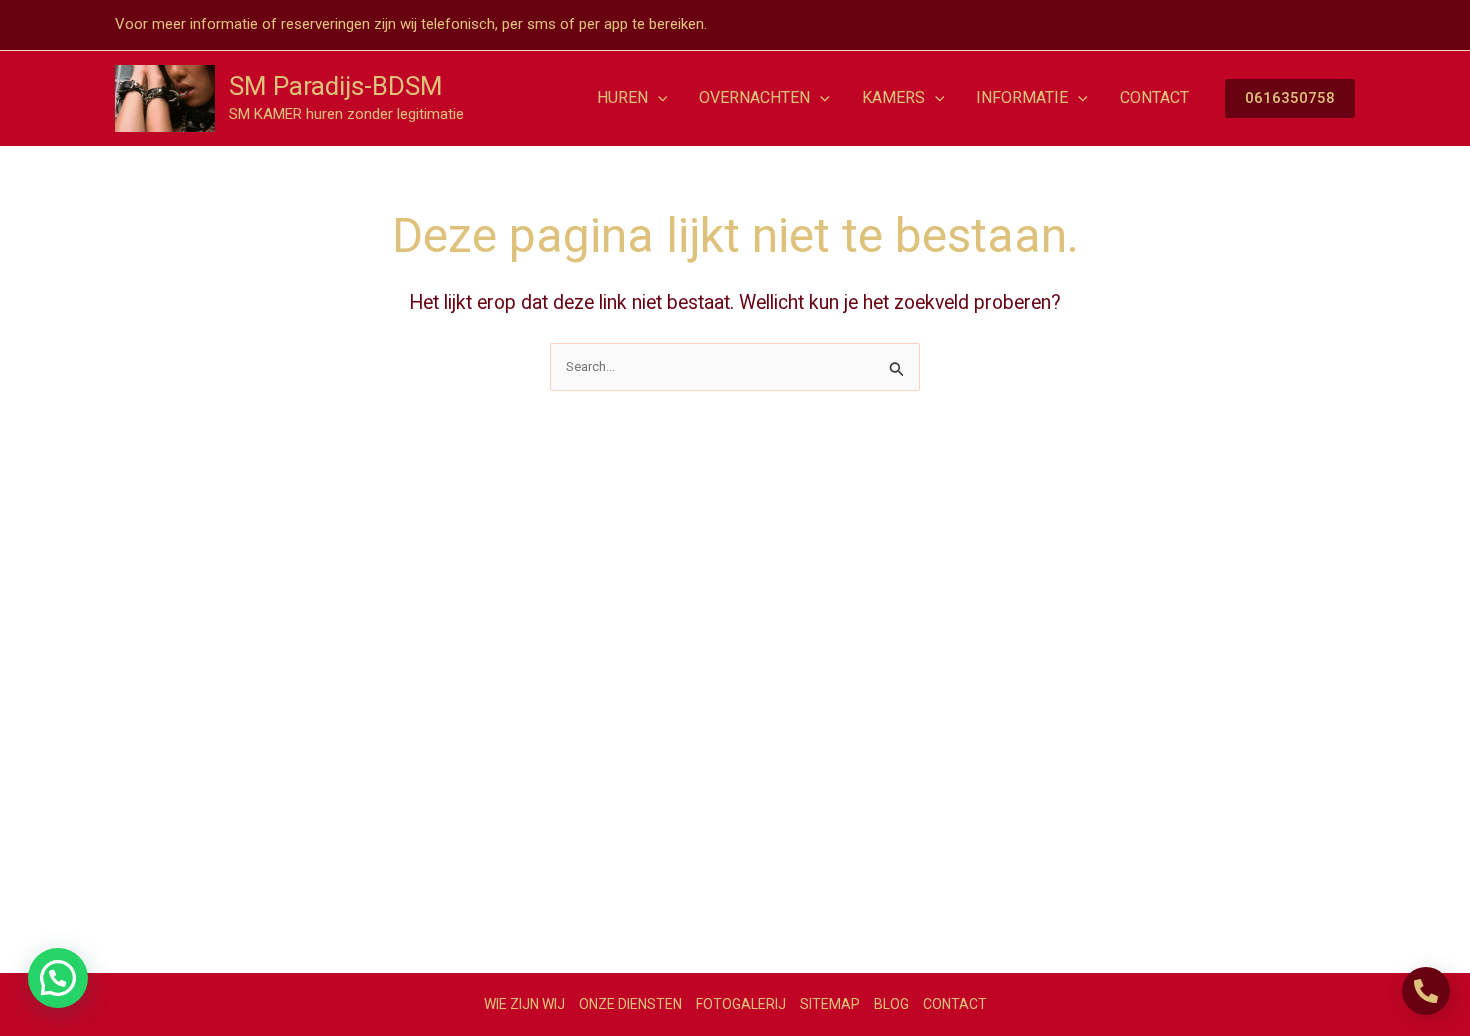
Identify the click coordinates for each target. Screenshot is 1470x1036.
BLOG (891, 1004)
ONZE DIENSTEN (630, 1004)
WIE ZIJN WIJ (524, 1004)
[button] (658, 98)
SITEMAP (830, 1004)
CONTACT (955, 1004)
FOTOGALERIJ (741, 1004)
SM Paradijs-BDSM (336, 86)
